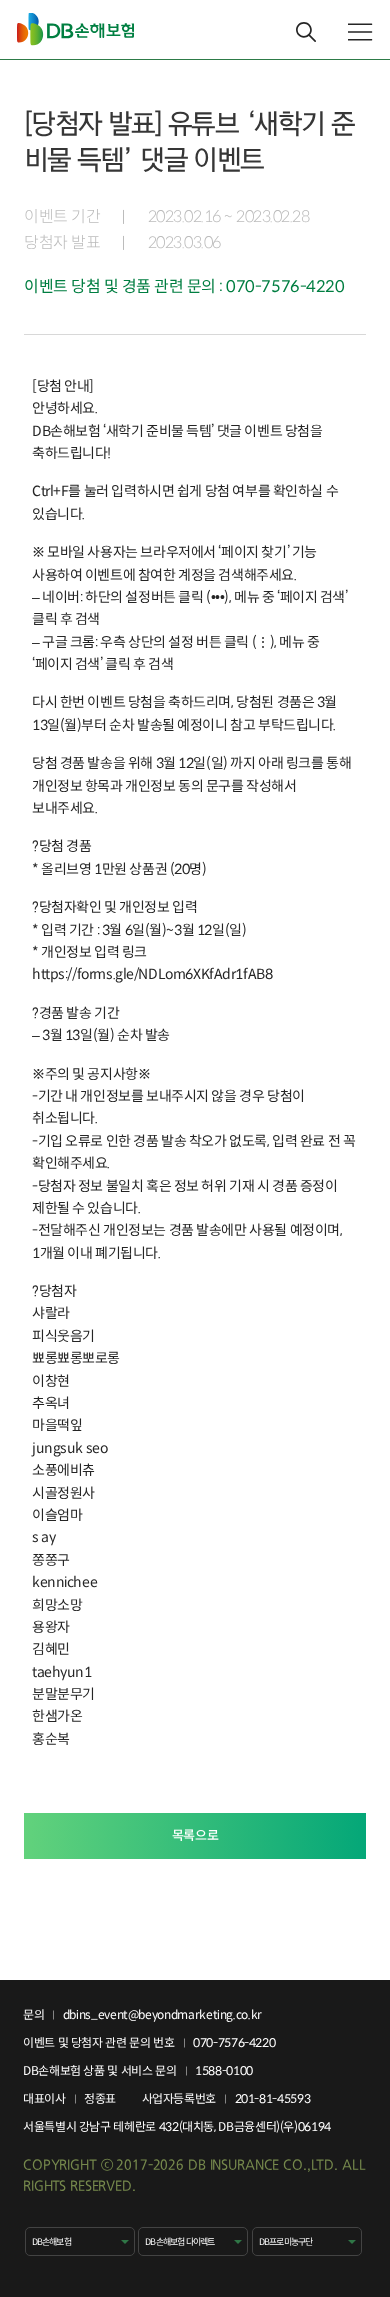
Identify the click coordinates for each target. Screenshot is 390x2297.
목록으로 (195, 1835)
